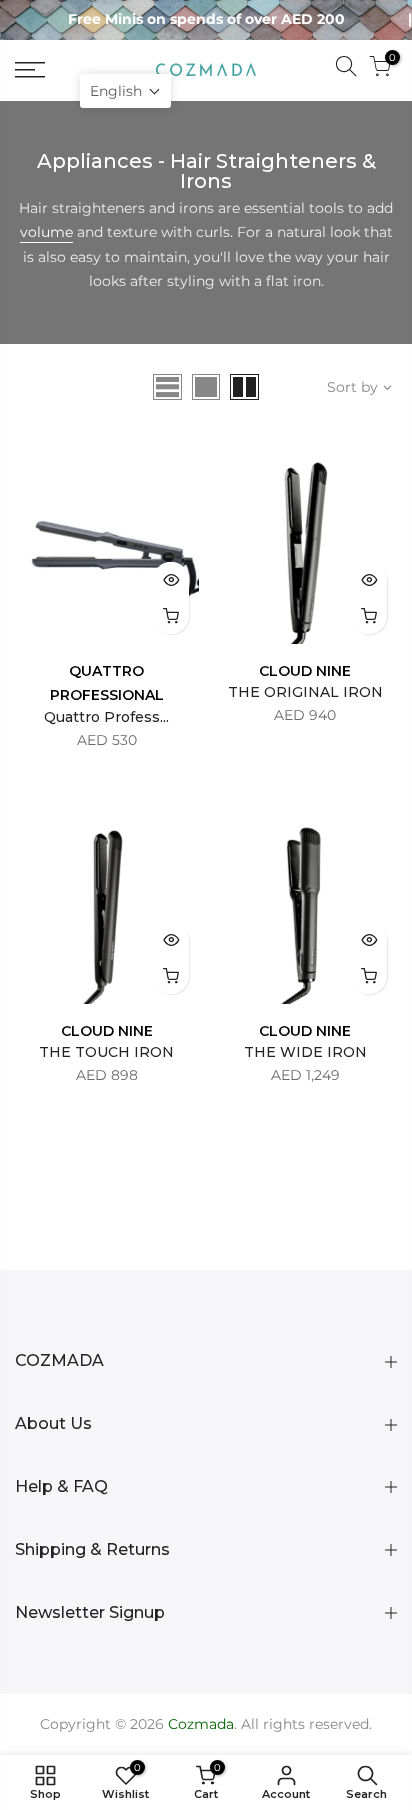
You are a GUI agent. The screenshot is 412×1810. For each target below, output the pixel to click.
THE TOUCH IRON (106, 1052)
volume (46, 232)
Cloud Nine (305, 671)
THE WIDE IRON (305, 1052)
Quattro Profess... (106, 717)
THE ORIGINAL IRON (305, 692)
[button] (125, 91)
